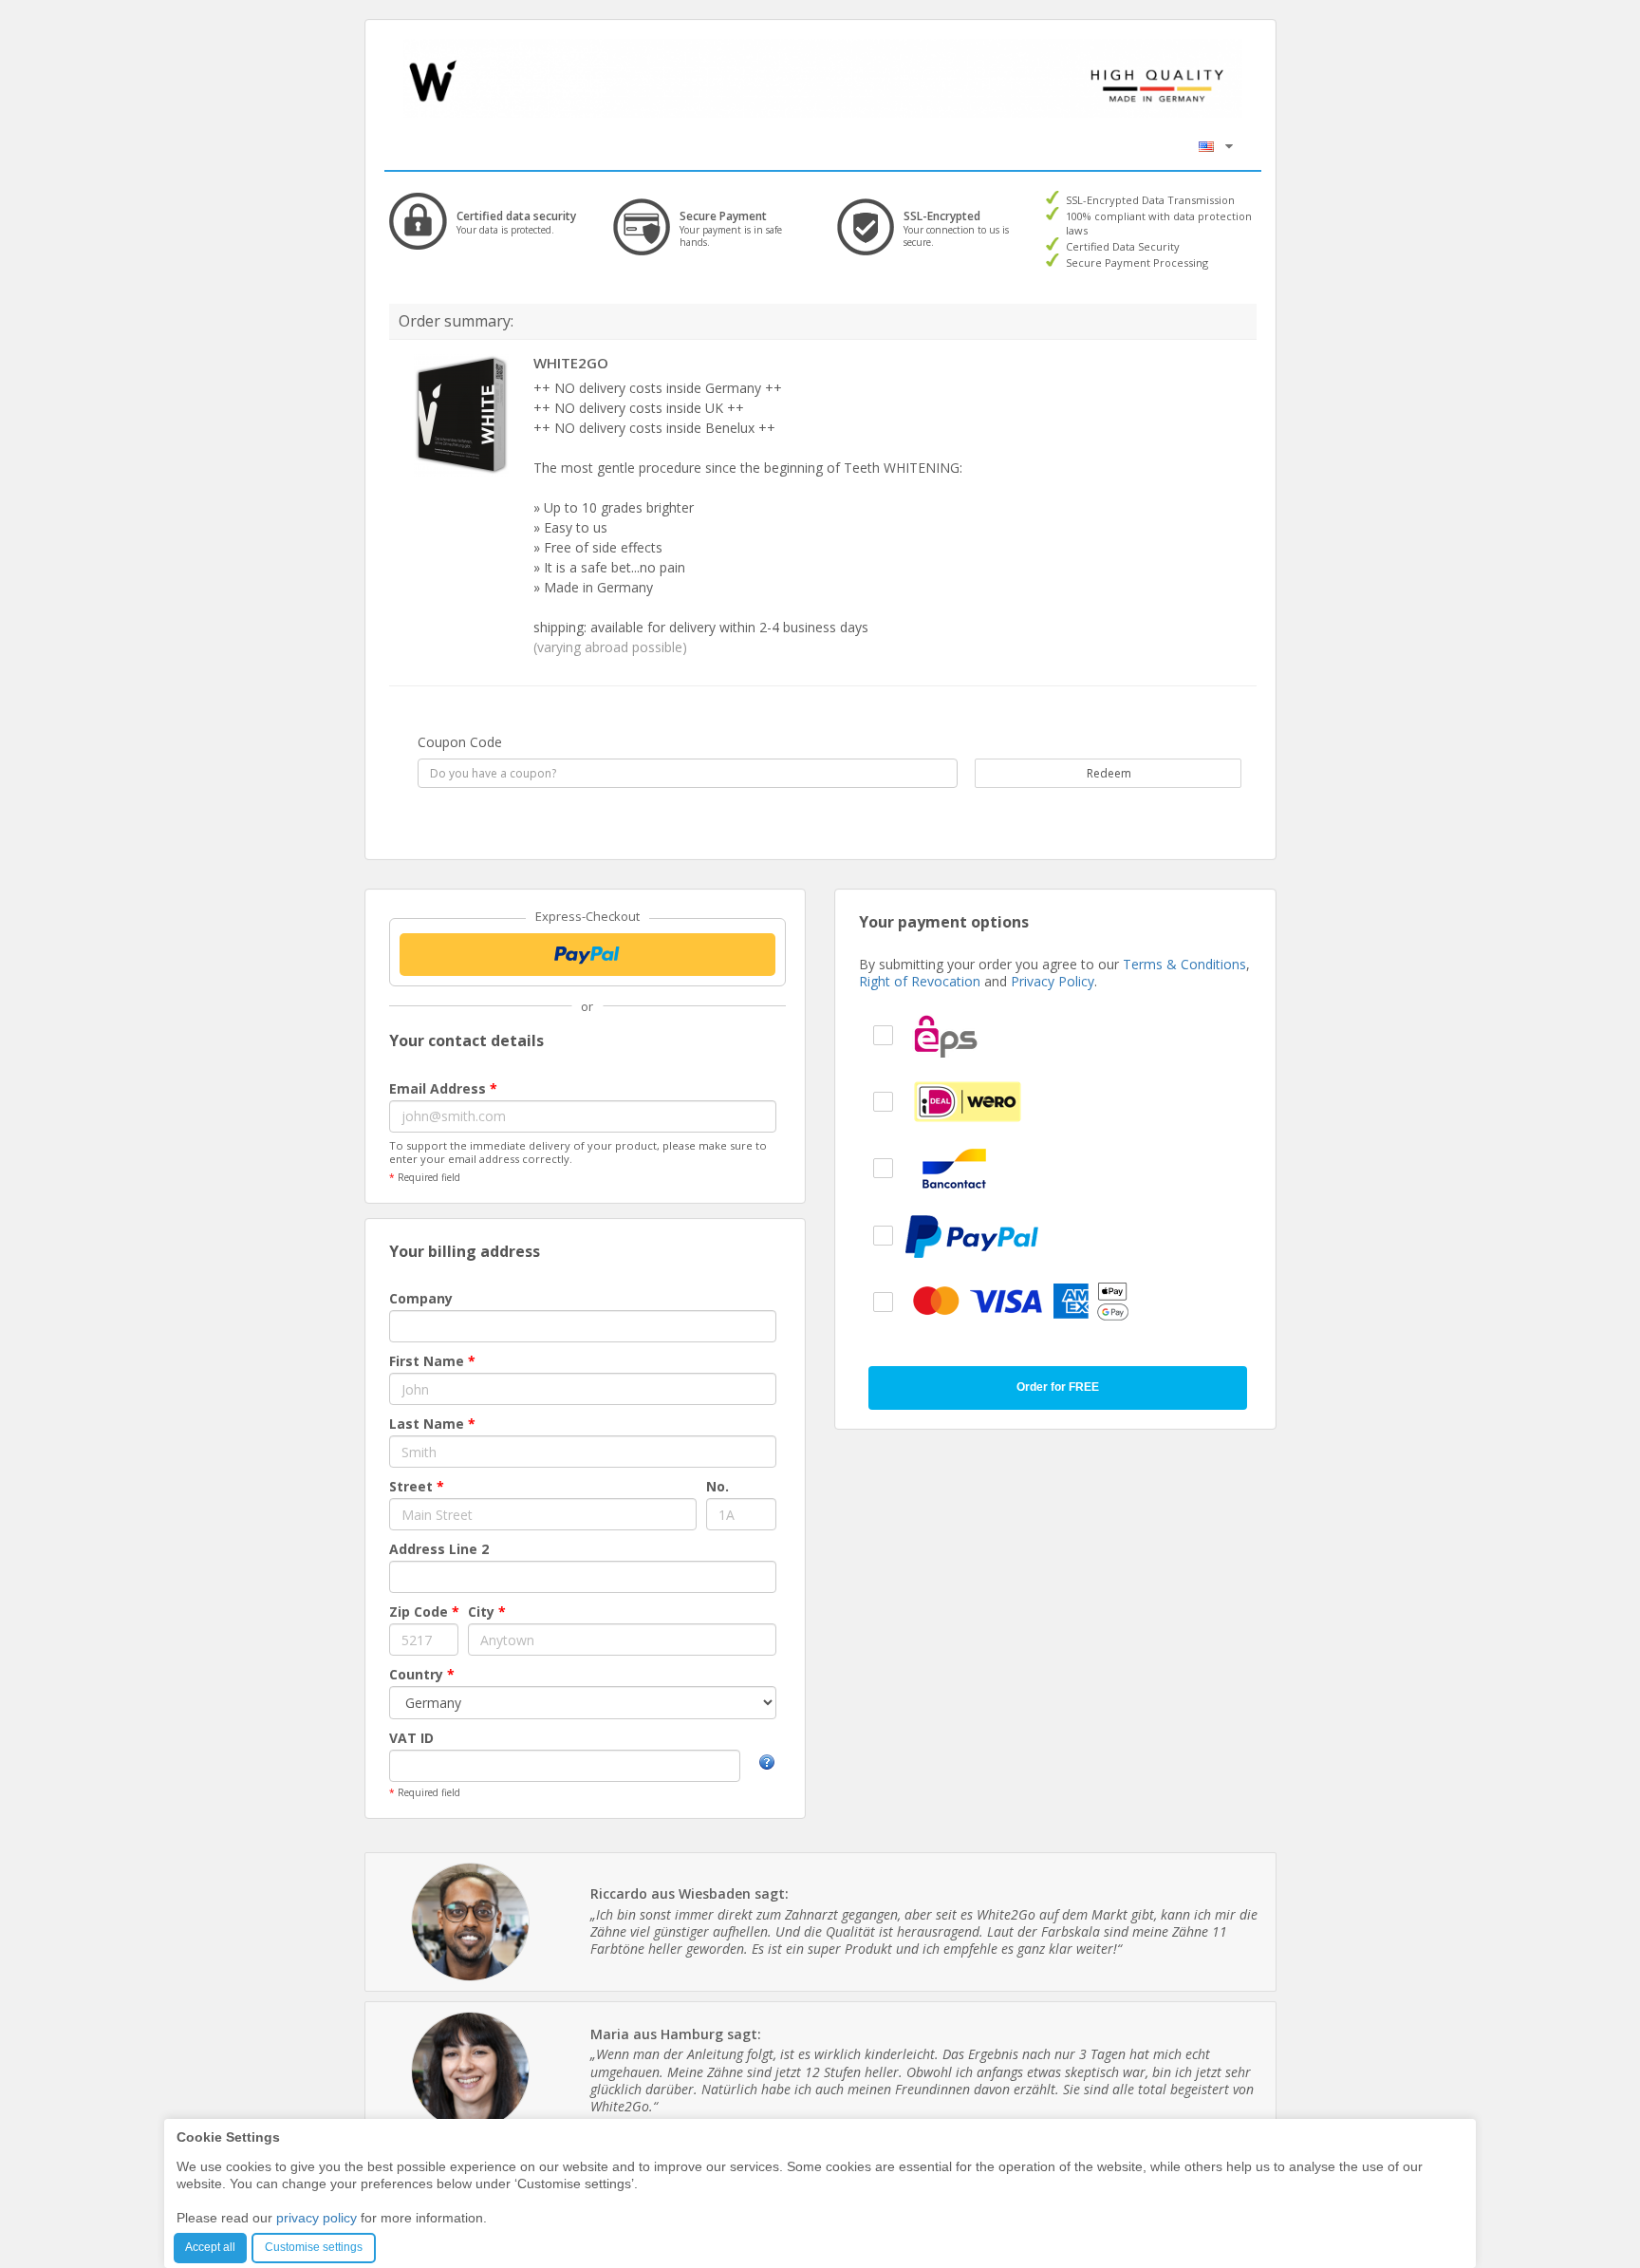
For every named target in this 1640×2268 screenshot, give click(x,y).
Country (422, 1674)
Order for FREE (1058, 1387)
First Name (432, 1361)
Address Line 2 (439, 1549)
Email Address (443, 1088)
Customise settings (314, 2247)
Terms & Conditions (1184, 964)
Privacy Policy (1053, 981)
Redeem (1108, 773)
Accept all (210, 2247)
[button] (1216, 146)
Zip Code (424, 1612)
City (487, 1612)
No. (717, 1486)
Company (421, 1298)
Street (417, 1486)
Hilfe (767, 1762)
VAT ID (411, 1738)
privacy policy (317, 2218)
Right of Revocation (920, 981)
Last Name (432, 1424)
